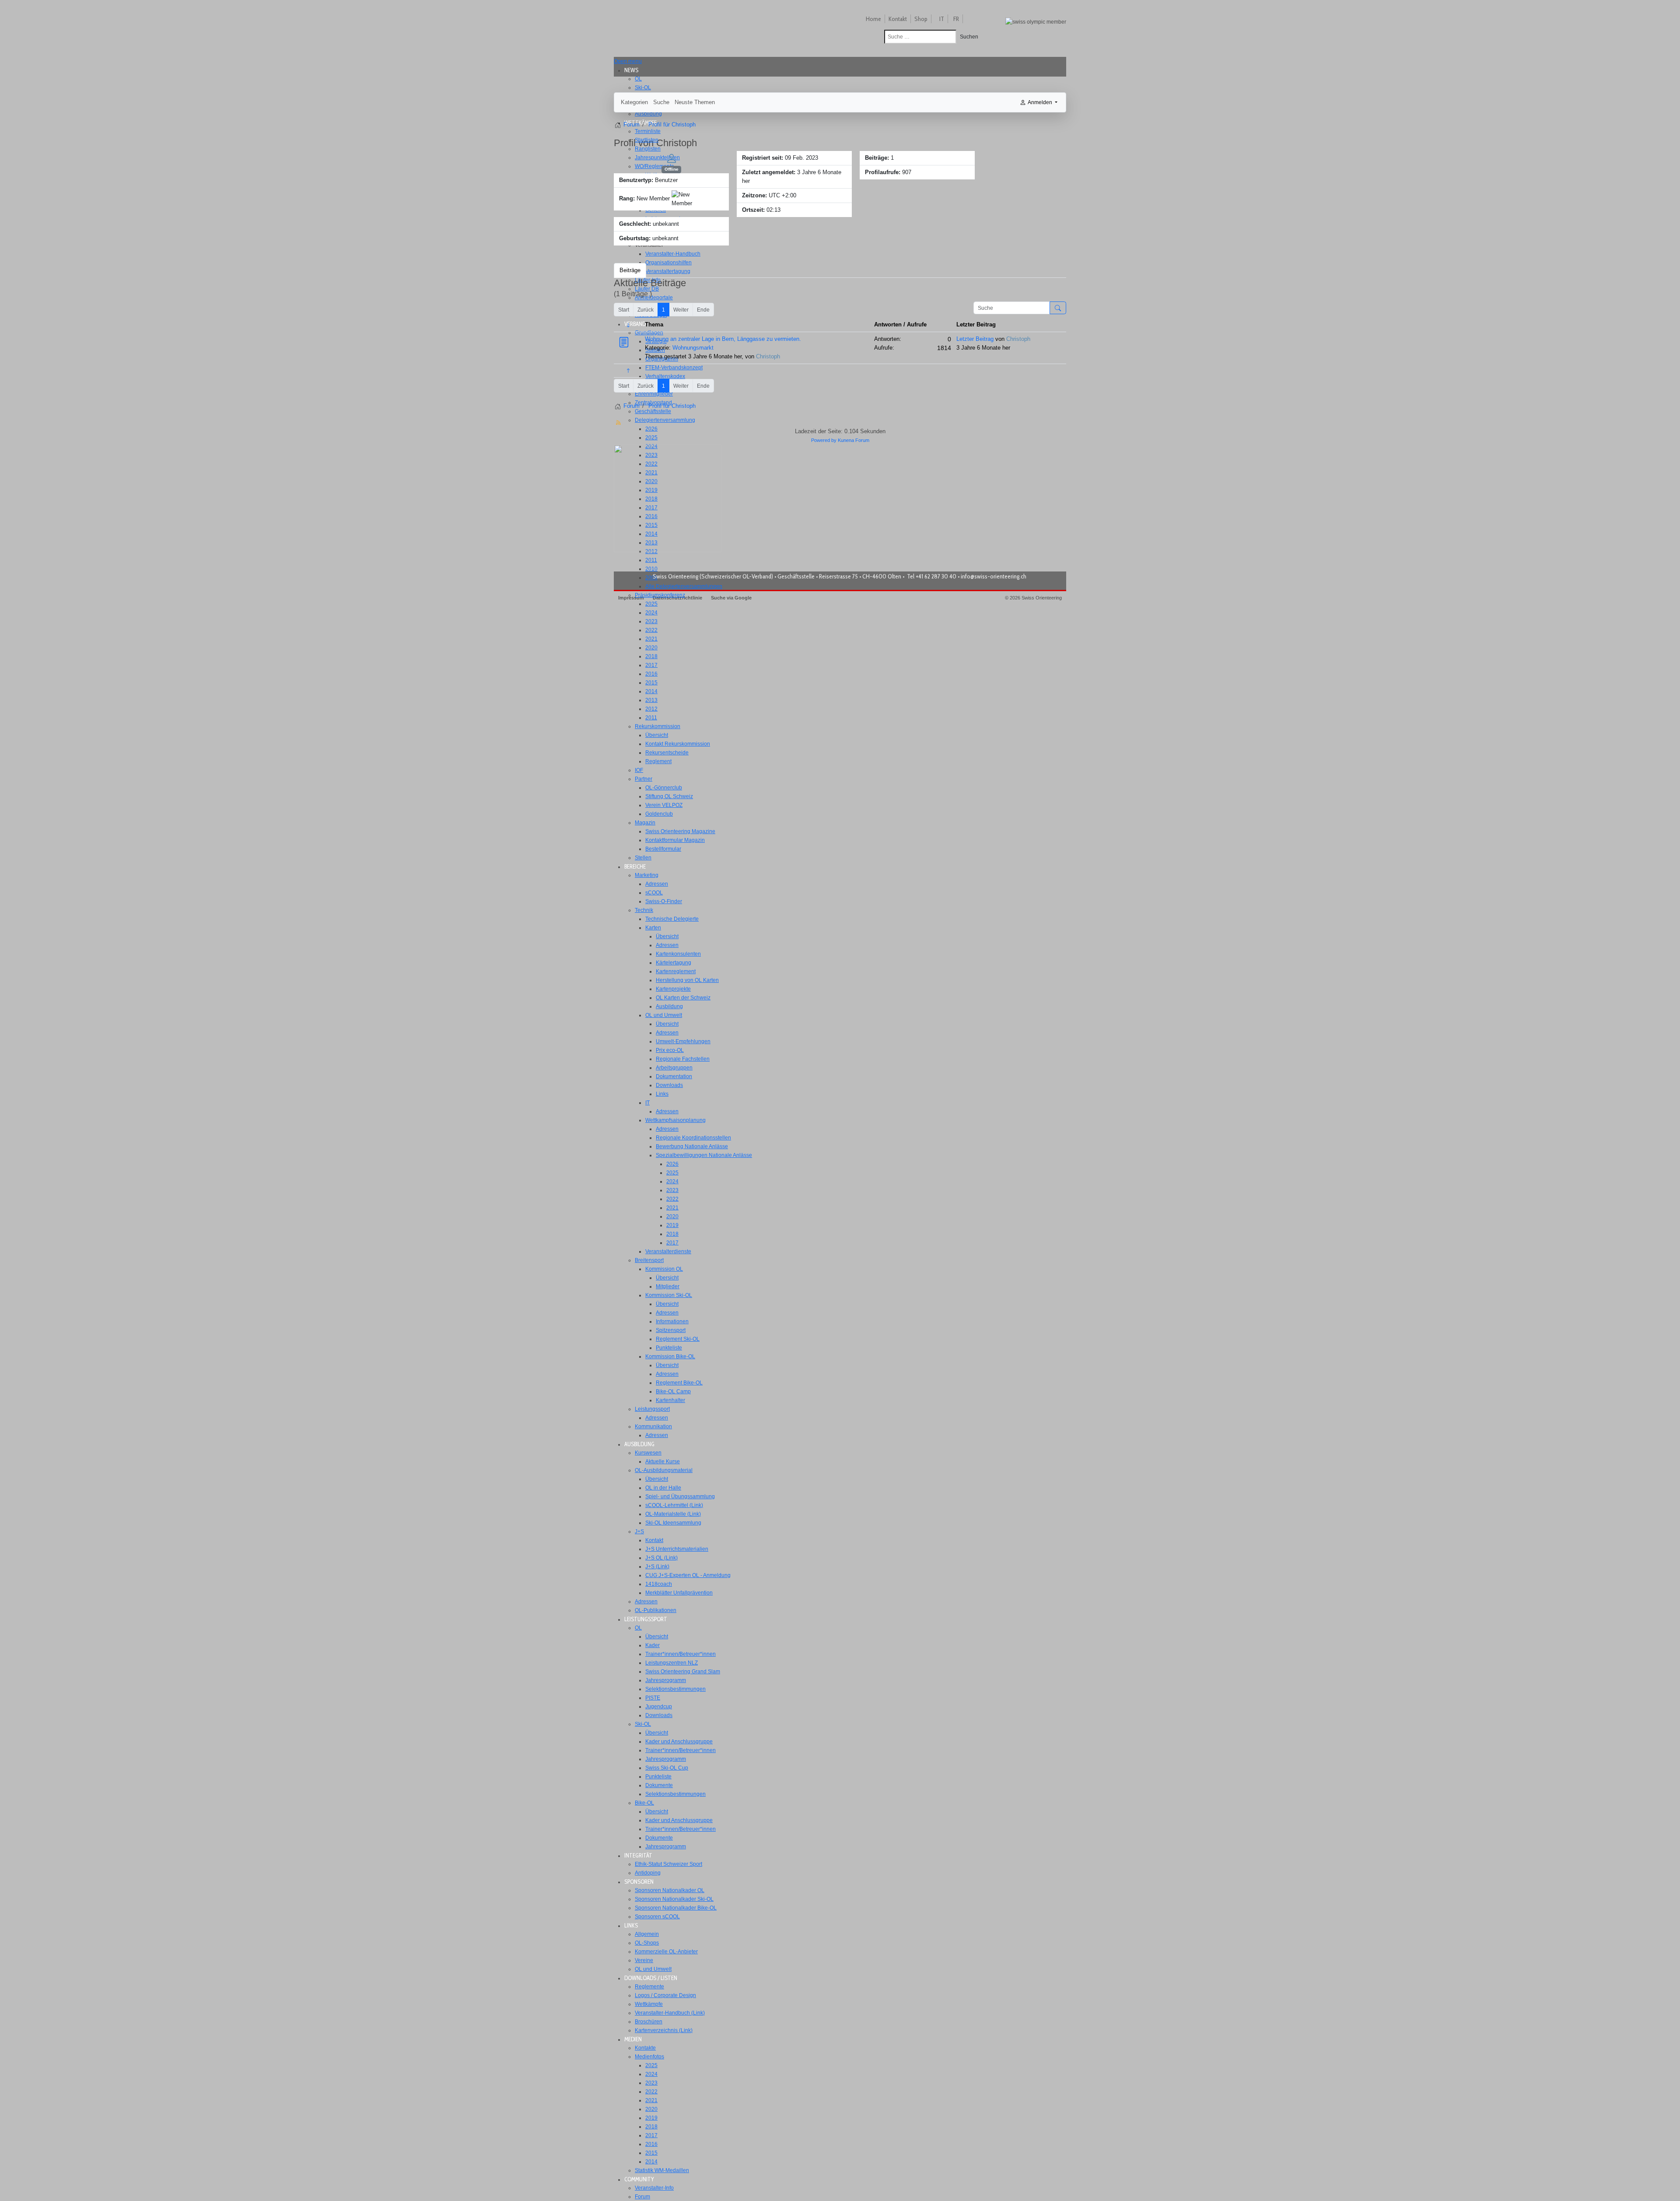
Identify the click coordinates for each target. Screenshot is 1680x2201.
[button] (634, 70)
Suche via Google (731, 598)
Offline (672, 169)
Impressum (631, 598)
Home (873, 19)
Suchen (969, 37)
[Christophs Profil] (672, 158)
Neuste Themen (695, 102)
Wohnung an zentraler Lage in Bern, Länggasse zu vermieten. (723, 339)
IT (942, 19)
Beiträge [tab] (630, 270)
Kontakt (898, 19)
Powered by (824, 440)
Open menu (628, 61)
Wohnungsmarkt (693, 348)
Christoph (768, 356)
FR (956, 19)
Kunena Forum (854, 440)
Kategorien (634, 102)
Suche (661, 102)
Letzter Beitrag (975, 339)
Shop (921, 19)
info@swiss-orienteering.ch (994, 576)
